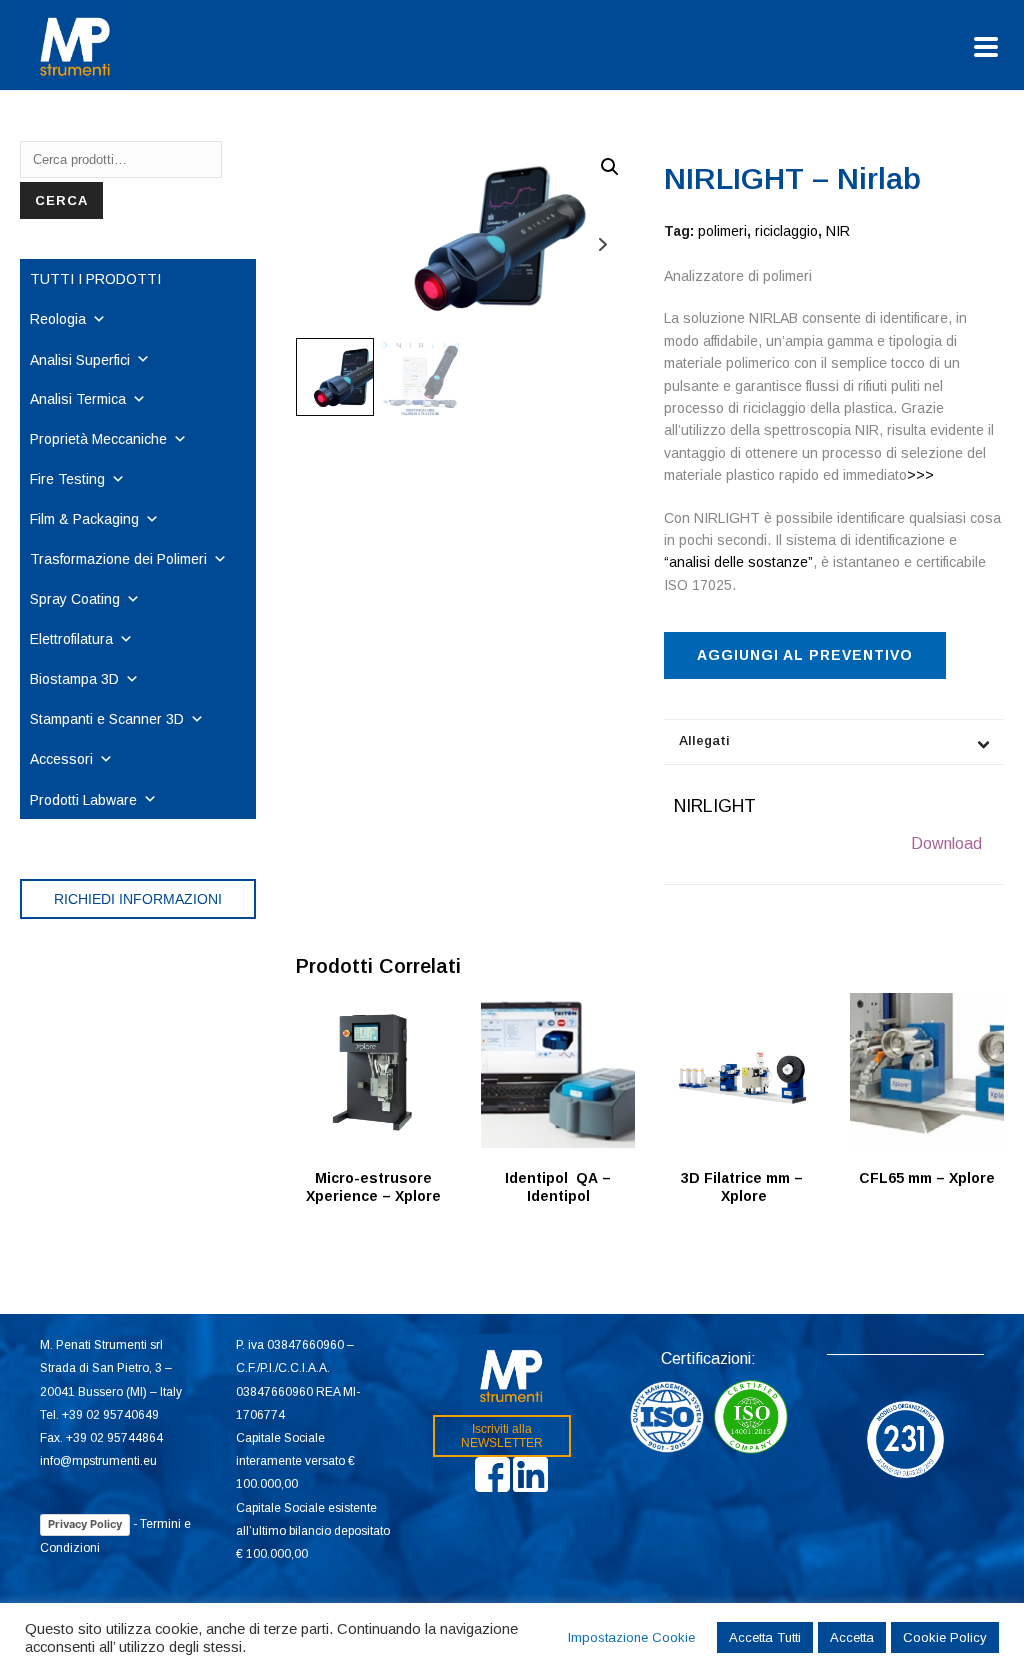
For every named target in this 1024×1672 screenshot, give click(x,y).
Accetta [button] (852, 1637)
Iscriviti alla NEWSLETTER (502, 1436)
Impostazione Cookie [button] (631, 1637)
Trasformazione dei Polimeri (118, 559)
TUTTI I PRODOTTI (95, 279)
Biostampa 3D (74, 679)
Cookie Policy (945, 1637)
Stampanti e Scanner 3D (107, 719)
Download (946, 843)
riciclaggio (786, 231)
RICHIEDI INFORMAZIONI (138, 899)
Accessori (61, 759)
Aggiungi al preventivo (805, 655)
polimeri (722, 231)
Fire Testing (67, 479)
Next (602, 244)
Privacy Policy (85, 1524)
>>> (920, 475)
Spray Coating (75, 599)
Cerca (61, 200)
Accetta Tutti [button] (765, 1637)
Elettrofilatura (71, 639)
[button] (610, 167)
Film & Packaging (84, 519)
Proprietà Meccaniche (98, 439)
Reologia (58, 319)
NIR (838, 231)
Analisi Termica (78, 399)
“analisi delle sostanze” (738, 562)
